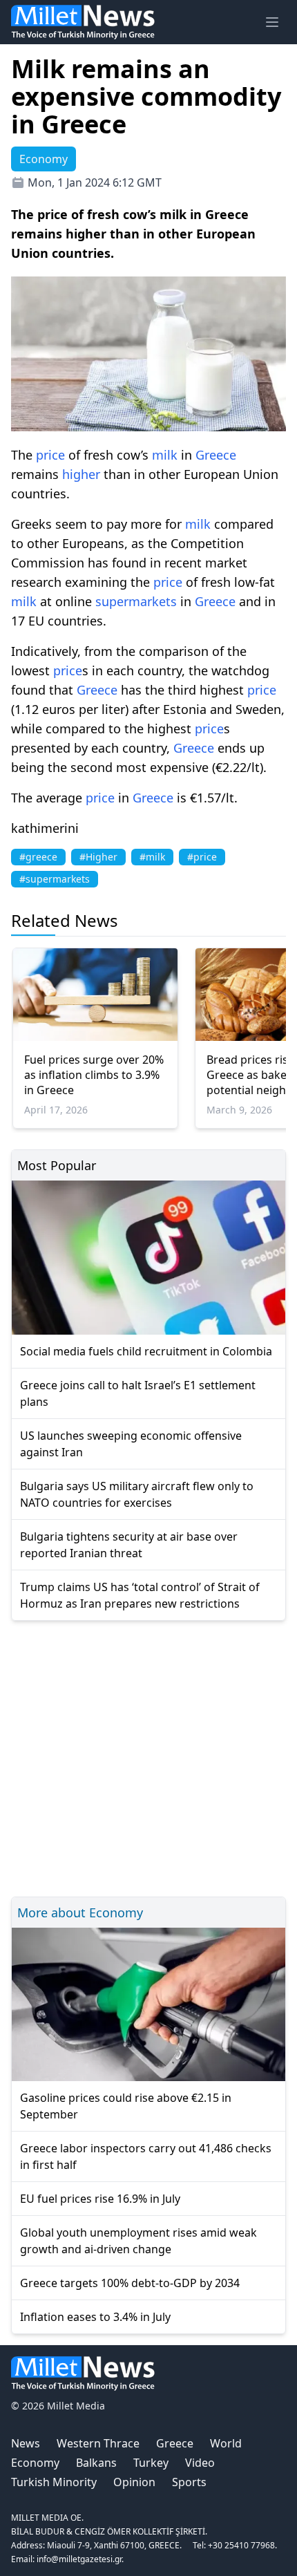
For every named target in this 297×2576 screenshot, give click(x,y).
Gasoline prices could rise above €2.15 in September (126, 2106)
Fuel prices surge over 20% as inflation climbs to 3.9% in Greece (94, 1075)
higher (81, 474)
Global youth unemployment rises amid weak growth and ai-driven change (138, 2241)
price (50, 455)
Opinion (134, 2482)
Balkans (96, 2463)
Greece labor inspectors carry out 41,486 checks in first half (146, 2156)
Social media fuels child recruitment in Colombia (146, 1351)
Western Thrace (98, 2443)
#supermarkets (55, 879)
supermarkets (136, 601)
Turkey (151, 2463)
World (226, 2443)
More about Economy (80, 1912)
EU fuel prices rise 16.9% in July (100, 2199)
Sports (189, 2482)
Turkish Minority (54, 2482)
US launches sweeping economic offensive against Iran (131, 1444)
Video (200, 2463)
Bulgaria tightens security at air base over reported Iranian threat (129, 1545)
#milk (152, 857)
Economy (35, 2463)
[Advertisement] (148, 1757)
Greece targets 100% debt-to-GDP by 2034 (130, 2283)
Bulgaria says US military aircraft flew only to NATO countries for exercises (137, 1494)
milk (165, 455)
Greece (216, 455)
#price (202, 857)
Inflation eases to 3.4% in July (95, 2317)
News (26, 2443)
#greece (38, 857)
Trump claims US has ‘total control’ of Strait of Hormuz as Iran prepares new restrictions (140, 1595)
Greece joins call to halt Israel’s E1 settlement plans (138, 1393)
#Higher (98, 857)
